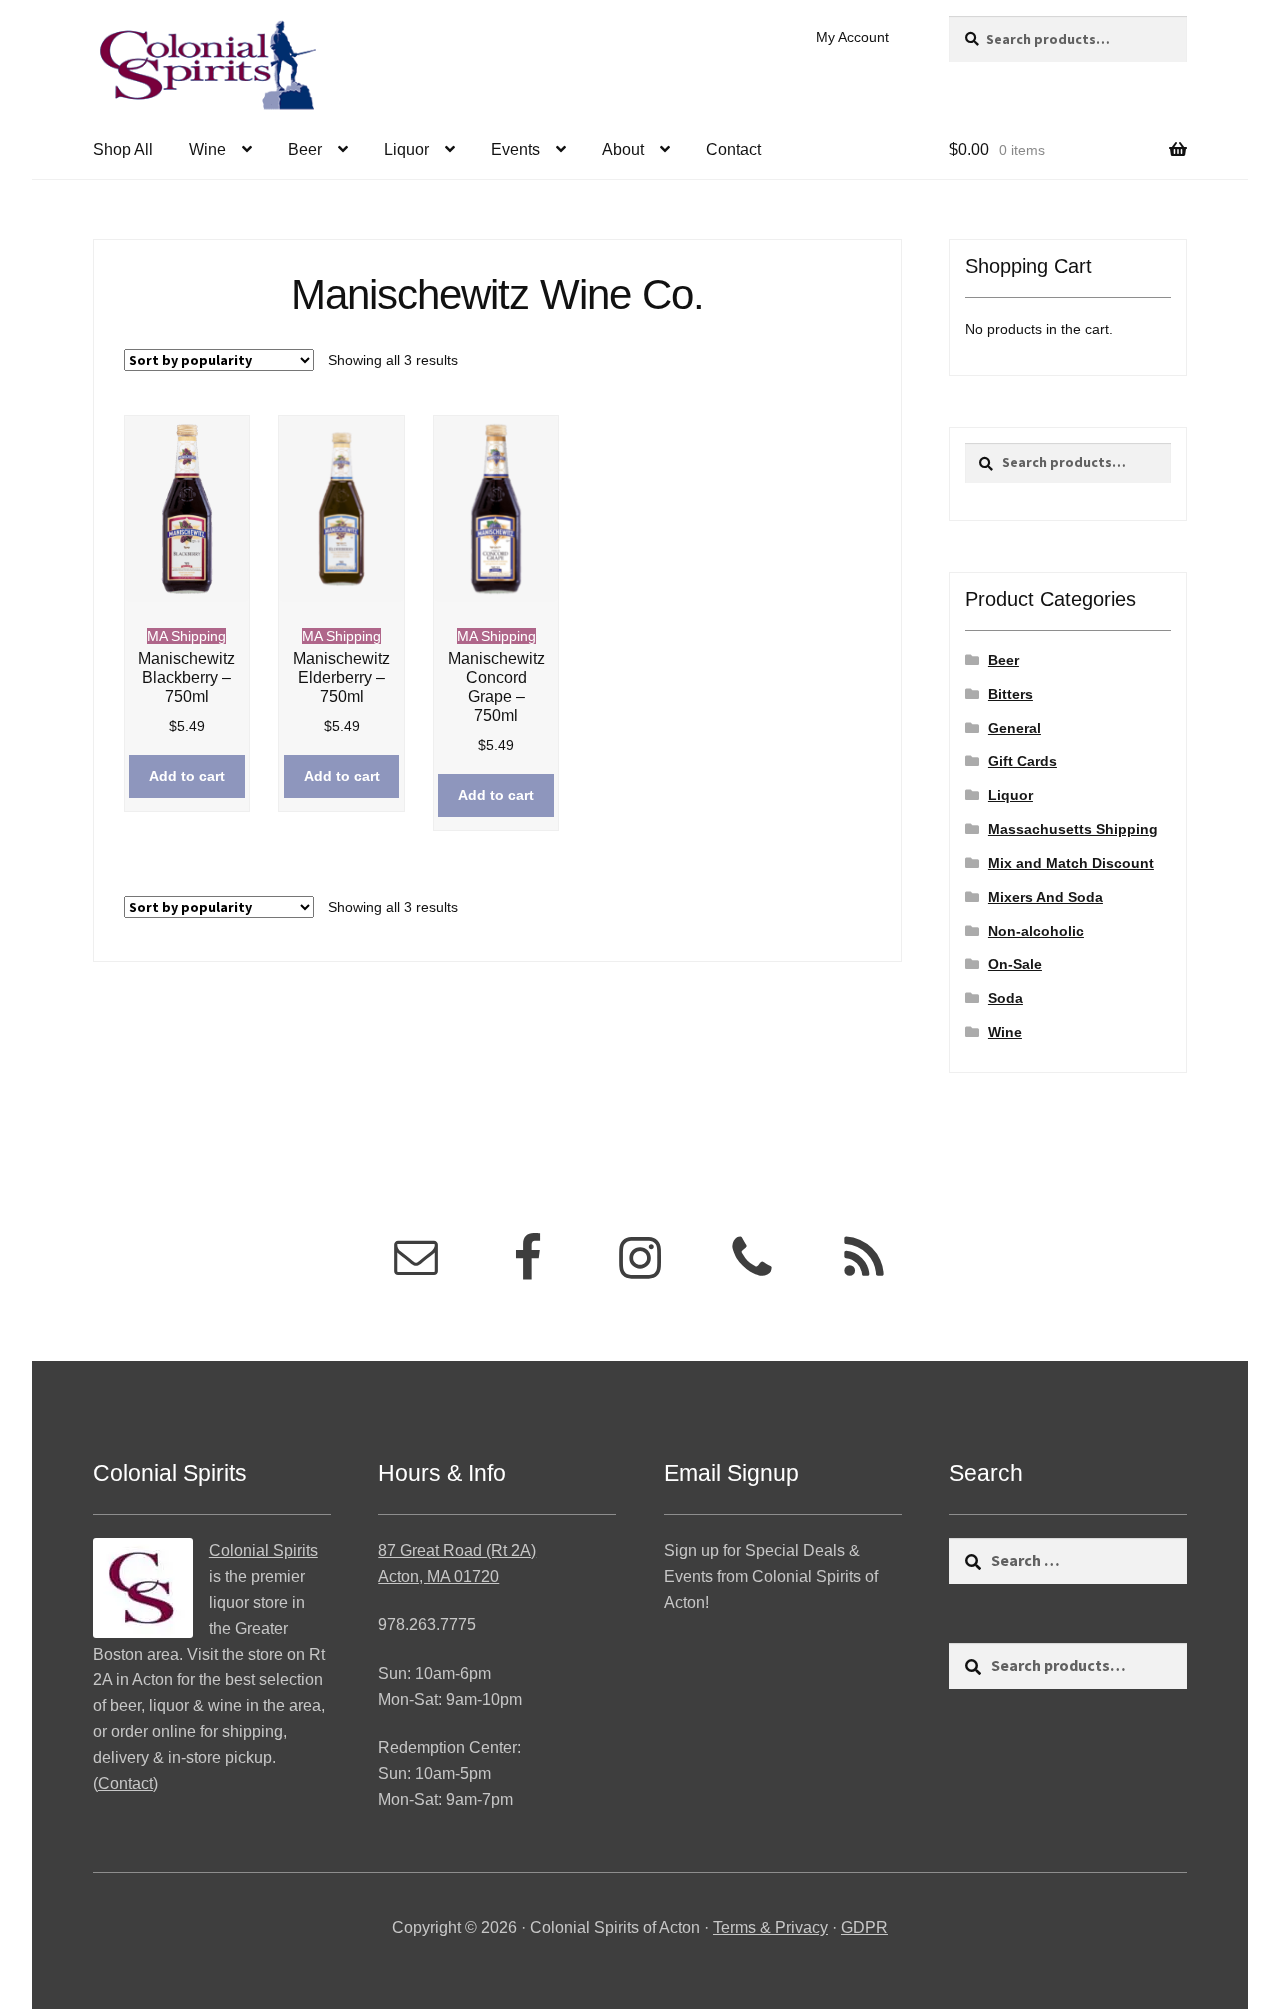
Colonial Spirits (263, 1550)
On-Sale (1015, 964)
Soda (1005, 998)
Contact (733, 149)
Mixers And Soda (1045, 897)
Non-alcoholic (1036, 931)
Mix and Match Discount (1071, 863)
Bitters (1010, 694)
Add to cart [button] (187, 776)
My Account (852, 37)
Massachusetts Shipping (1073, 829)
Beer (305, 149)
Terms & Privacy (770, 1927)
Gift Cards (1022, 761)
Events (515, 149)
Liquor (406, 149)
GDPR (864, 1927)
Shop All (123, 149)
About (623, 149)
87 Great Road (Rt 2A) (457, 1550)
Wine (207, 149)
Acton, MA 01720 (438, 1576)
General (1014, 728)
